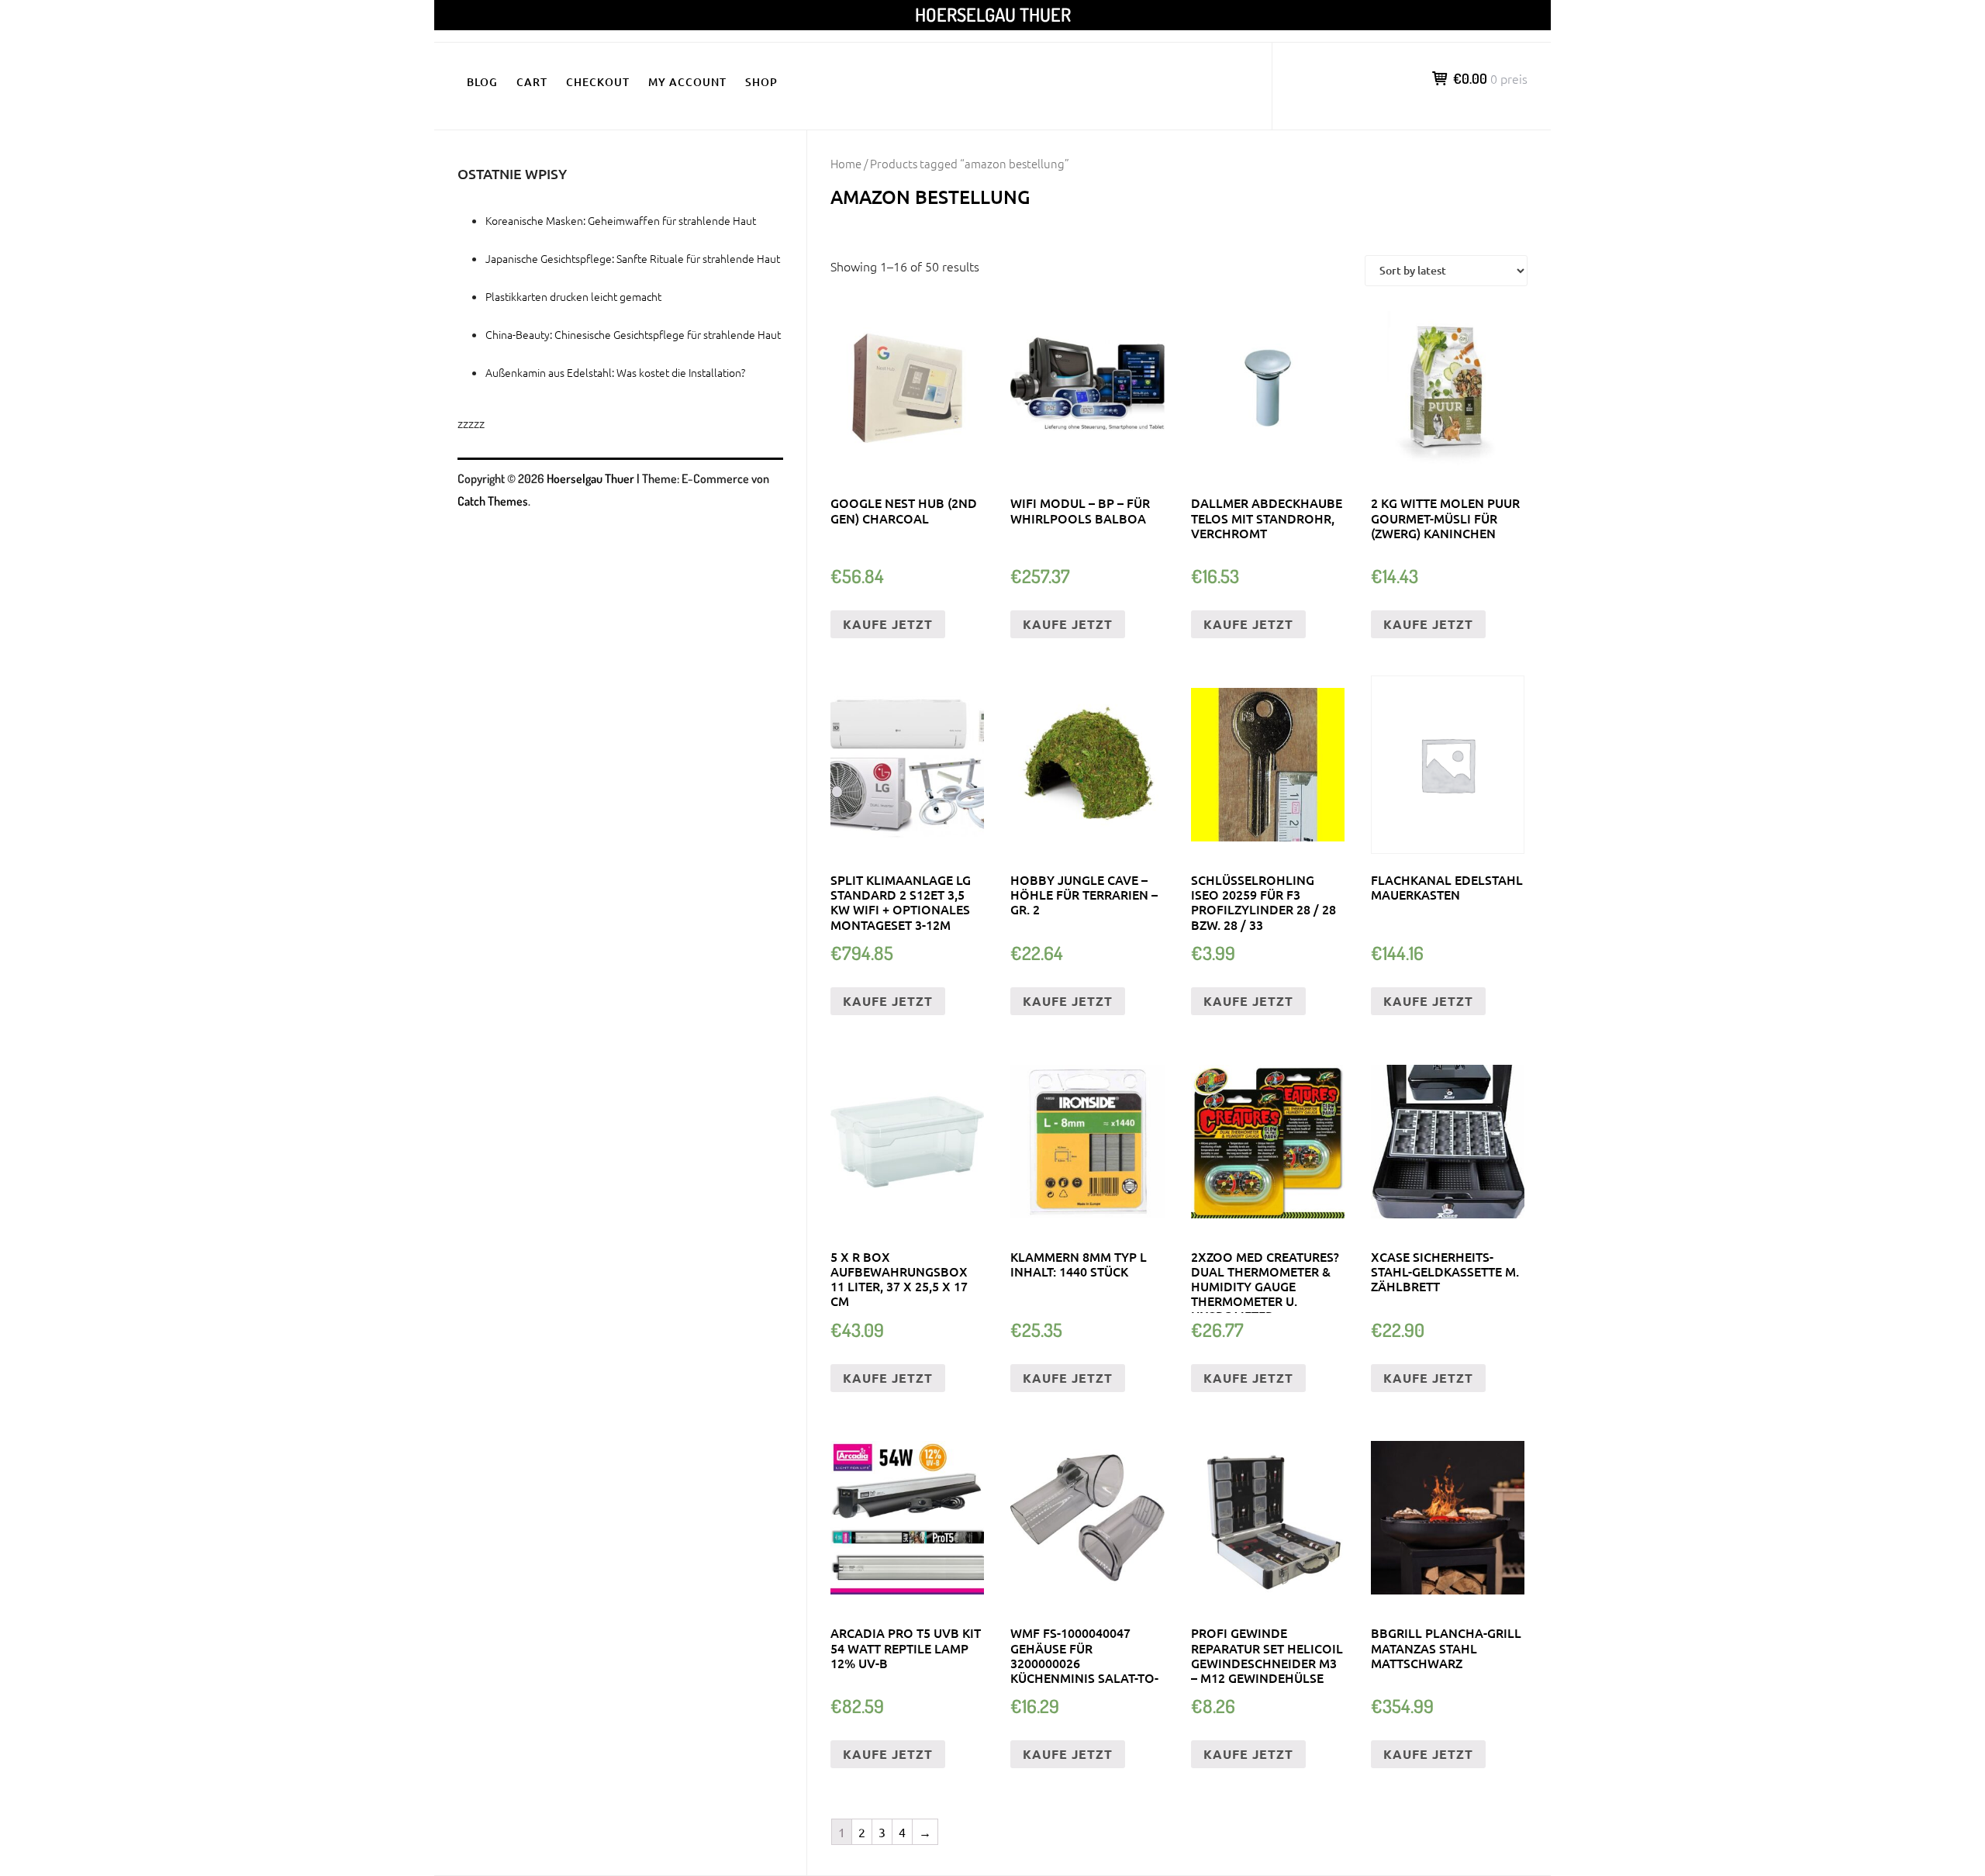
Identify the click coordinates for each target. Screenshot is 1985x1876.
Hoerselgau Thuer (993, 14)
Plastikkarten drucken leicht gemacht (573, 296)
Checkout (598, 82)
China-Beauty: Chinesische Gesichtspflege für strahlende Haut (633, 334)
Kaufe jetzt (888, 624)
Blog (482, 82)
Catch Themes (493, 501)
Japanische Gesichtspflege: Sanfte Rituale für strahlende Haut (633, 258)
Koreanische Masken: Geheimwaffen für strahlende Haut (621, 220)
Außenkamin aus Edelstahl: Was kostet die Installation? (615, 372)
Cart (532, 82)
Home (846, 163)
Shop (761, 82)
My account (687, 82)
